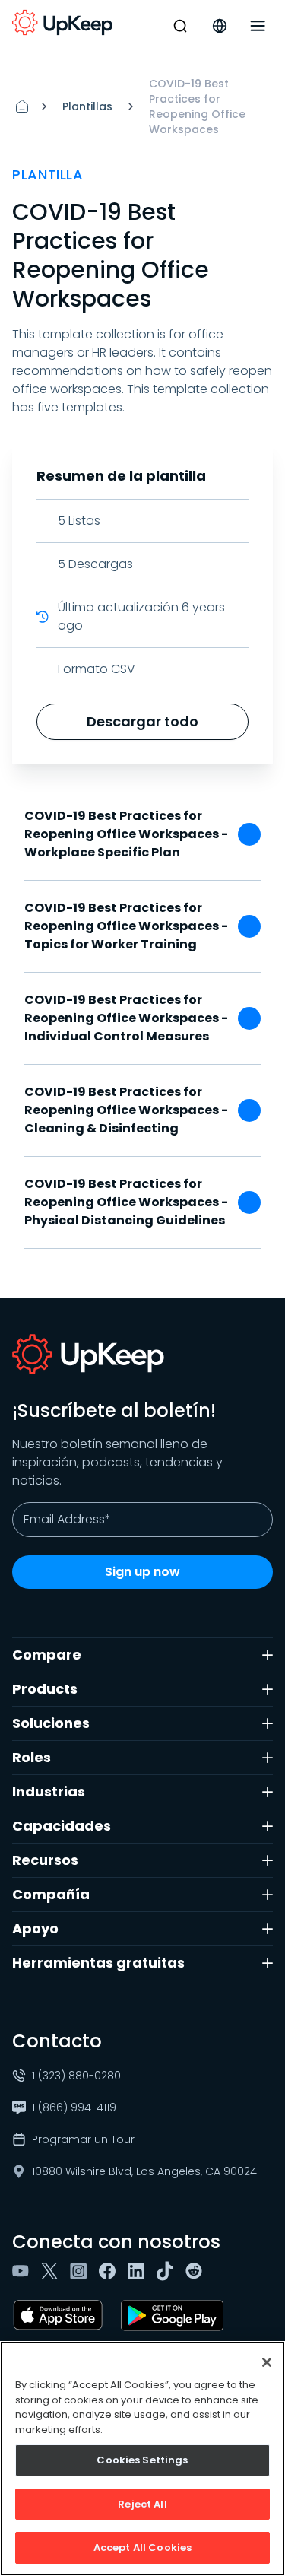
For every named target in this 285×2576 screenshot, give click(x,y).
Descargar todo (142, 721)
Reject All (142, 2504)
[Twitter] (52, 2271)
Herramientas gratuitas (98, 1963)
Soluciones (51, 1723)
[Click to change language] (220, 26)
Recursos (45, 1860)
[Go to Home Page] (62, 23)
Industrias (49, 1791)
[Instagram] (81, 2271)
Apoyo (35, 1928)
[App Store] (61, 2315)
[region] (142, 2458)
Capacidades (62, 1826)
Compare (47, 1655)
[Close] (267, 2362)
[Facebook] (110, 2271)
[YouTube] (24, 2271)
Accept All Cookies (142, 2547)
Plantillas (87, 106)
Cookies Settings (142, 2460)
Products (45, 1689)
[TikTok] (168, 2271)
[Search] (180, 26)
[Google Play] (175, 2315)
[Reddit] (197, 2271)
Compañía (51, 1894)
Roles (32, 1757)
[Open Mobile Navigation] (258, 26)
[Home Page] (22, 106)
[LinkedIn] (139, 2271)
